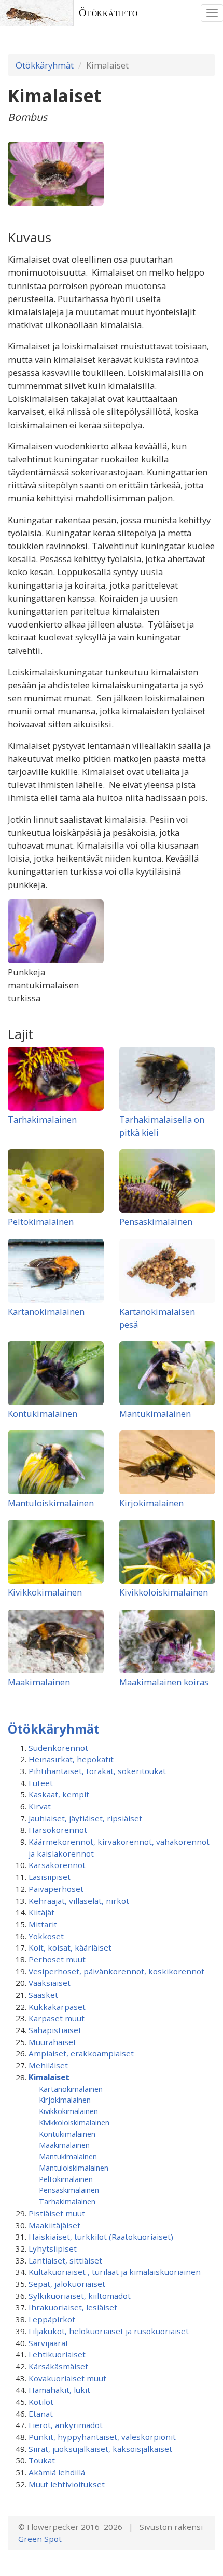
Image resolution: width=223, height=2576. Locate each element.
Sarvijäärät (48, 2343)
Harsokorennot (58, 1830)
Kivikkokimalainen (45, 1592)
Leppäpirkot (52, 2319)
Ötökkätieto (108, 13)
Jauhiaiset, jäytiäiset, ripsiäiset (85, 1818)
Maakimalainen (39, 1682)
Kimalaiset (49, 2077)
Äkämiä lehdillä (57, 2472)
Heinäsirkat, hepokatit (71, 1759)
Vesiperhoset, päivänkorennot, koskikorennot (116, 1971)
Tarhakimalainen (42, 1119)
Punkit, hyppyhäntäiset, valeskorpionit (102, 2437)
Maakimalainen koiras (164, 1682)
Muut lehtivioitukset (67, 2484)
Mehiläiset (48, 2065)
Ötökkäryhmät (45, 65)
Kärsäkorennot (57, 1865)
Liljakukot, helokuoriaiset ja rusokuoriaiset (109, 2331)
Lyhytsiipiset (53, 2248)
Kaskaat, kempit (59, 1794)
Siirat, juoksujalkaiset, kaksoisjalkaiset (100, 2449)
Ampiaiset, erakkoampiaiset (81, 2053)
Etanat (41, 2414)
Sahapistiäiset (55, 2030)
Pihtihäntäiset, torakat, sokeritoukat (97, 1771)
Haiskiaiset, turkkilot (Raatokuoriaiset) (101, 2237)
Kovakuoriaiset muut (67, 2378)
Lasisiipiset (50, 1877)
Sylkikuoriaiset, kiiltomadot (80, 2296)
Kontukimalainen (43, 1414)
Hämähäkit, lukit (59, 2390)
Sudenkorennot (58, 1748)
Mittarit (43, 1924)
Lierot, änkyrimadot (66, 2425)
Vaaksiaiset (50, 1983)
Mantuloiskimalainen (51, 1503)
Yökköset (46, 1936)
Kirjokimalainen (151, 1503)
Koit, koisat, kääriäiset (70, 1947)
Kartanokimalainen (46, 1311)
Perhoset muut (57, 1959)
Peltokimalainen (41, 1222)
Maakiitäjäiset (54, 2225)
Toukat (42, 2460)
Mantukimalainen (155, 1414)
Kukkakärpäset (57, 2007)
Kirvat (40, 1806)
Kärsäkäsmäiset (58, 2366)
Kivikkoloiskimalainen (164, 1592)
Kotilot (41, 2402)
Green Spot (40, 2539)
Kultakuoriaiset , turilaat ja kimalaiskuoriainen (115, 2272)
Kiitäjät (41, 1912)
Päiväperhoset (56, 1889)
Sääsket (43, 1995)
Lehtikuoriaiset (57, 2354)
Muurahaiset (52, 2042)
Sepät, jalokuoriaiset (67, 2284)
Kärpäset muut (57, 2018)
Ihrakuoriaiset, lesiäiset (73, 2307)
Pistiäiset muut (57, 2213)
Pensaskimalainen (156, 1222)
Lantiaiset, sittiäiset (65, 2260)
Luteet (41, 1783)
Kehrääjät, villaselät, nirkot (79, 1901)
